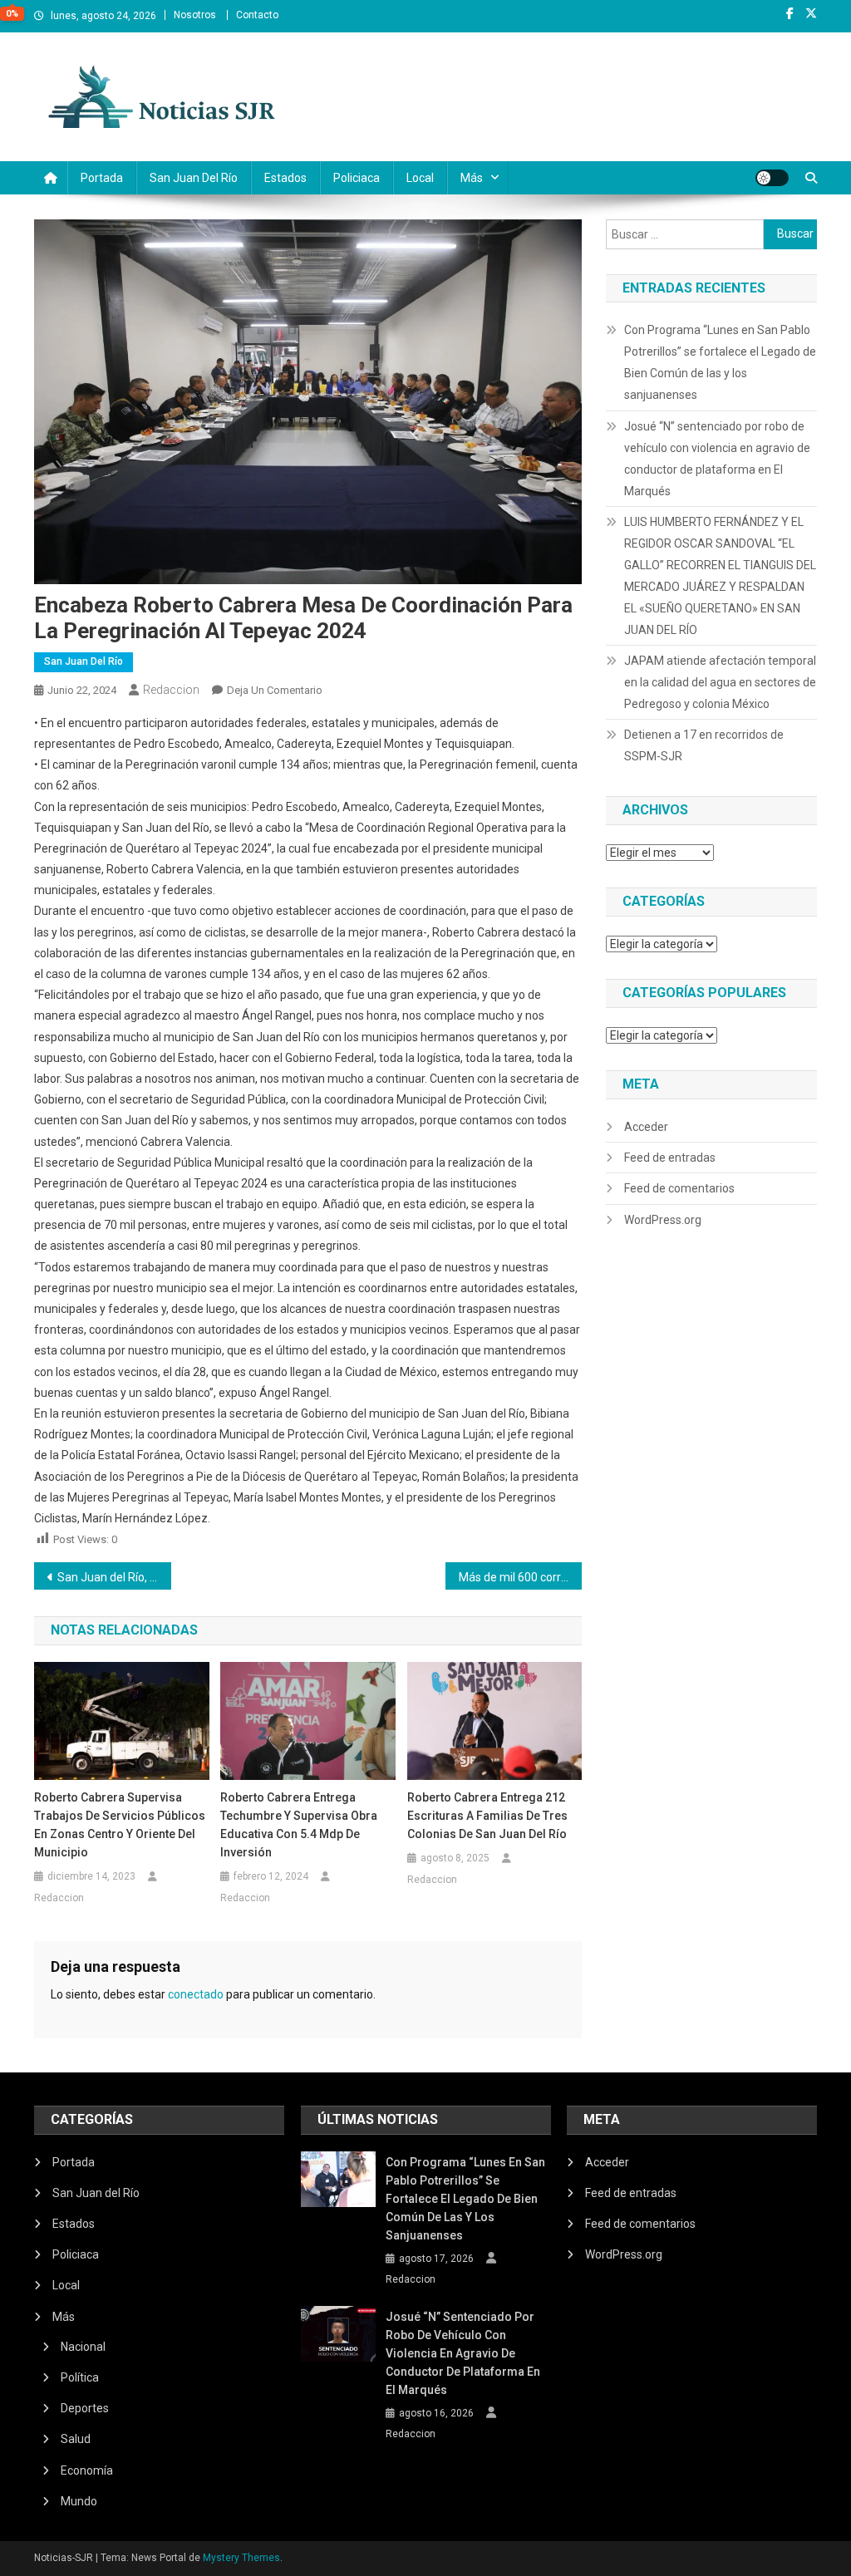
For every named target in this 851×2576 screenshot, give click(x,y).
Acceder (646, 1127)
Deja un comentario (275, 690)
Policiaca (357, 178)
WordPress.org (663, 1220)
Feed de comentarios (679, 1188)
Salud (76, 2439)
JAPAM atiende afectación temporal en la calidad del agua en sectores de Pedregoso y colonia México (720, 682)
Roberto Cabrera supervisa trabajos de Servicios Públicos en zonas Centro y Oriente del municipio (120, 1825)
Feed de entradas (670, 1158)
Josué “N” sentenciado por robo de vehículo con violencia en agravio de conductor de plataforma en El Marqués (717, 459)
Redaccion (171, 690)
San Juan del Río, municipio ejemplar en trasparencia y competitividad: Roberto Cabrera (114, 1577)
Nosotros (195, 15)
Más (472, 178)
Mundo (79, 2501)
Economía (87, 2470)
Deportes (85, 2408)
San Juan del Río (194, 178)
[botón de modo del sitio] (772, 178)
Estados (285, 178)
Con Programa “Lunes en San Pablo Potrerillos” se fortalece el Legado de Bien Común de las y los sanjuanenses (720, 362)
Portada (102, 178)
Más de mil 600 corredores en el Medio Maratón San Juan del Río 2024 (521, 1577)
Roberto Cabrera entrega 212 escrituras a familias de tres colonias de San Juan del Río (487, 1816)
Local (420, 178)
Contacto (257, 15)
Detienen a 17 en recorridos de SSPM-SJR (704, 745)
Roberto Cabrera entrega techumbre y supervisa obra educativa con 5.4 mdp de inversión (299, 1825)
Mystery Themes (241, 2558)
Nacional (83, 2347)
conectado (196, 1994)
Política (80, 2377)
